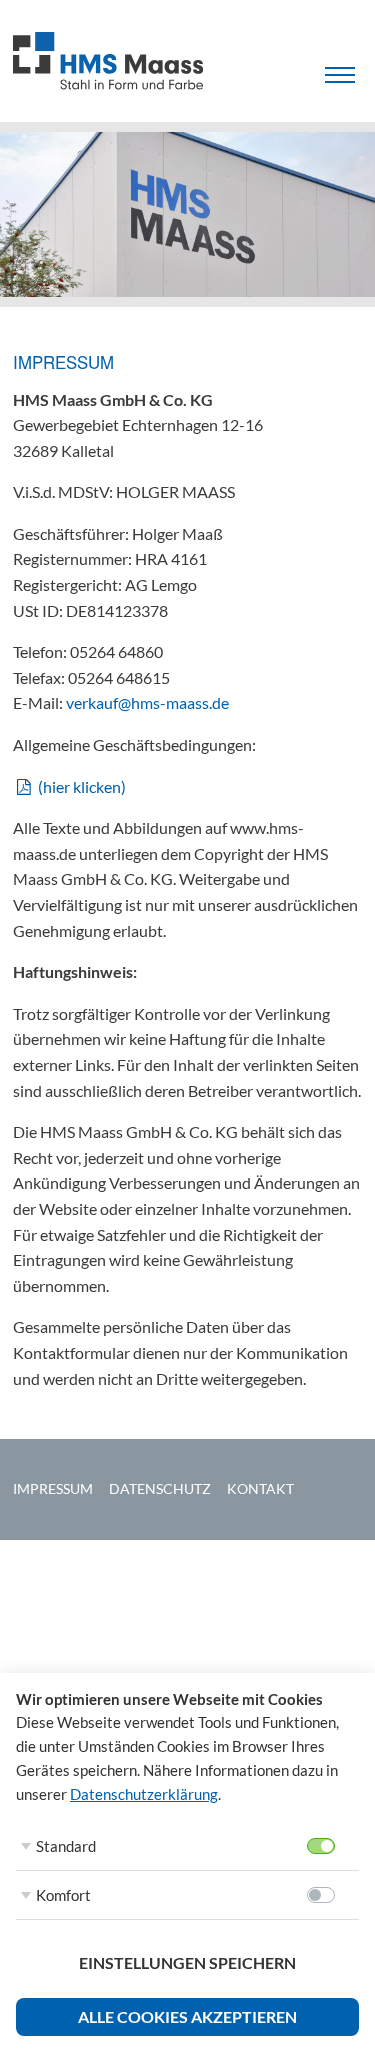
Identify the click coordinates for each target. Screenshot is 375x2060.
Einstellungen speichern (187, 1962)
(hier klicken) (82, 786)
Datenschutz (160, 1488)
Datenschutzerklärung (144, 1794)
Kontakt (260, 1488)
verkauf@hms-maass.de (147, 702)
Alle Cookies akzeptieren (187, 2016)
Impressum (53, 1488)
